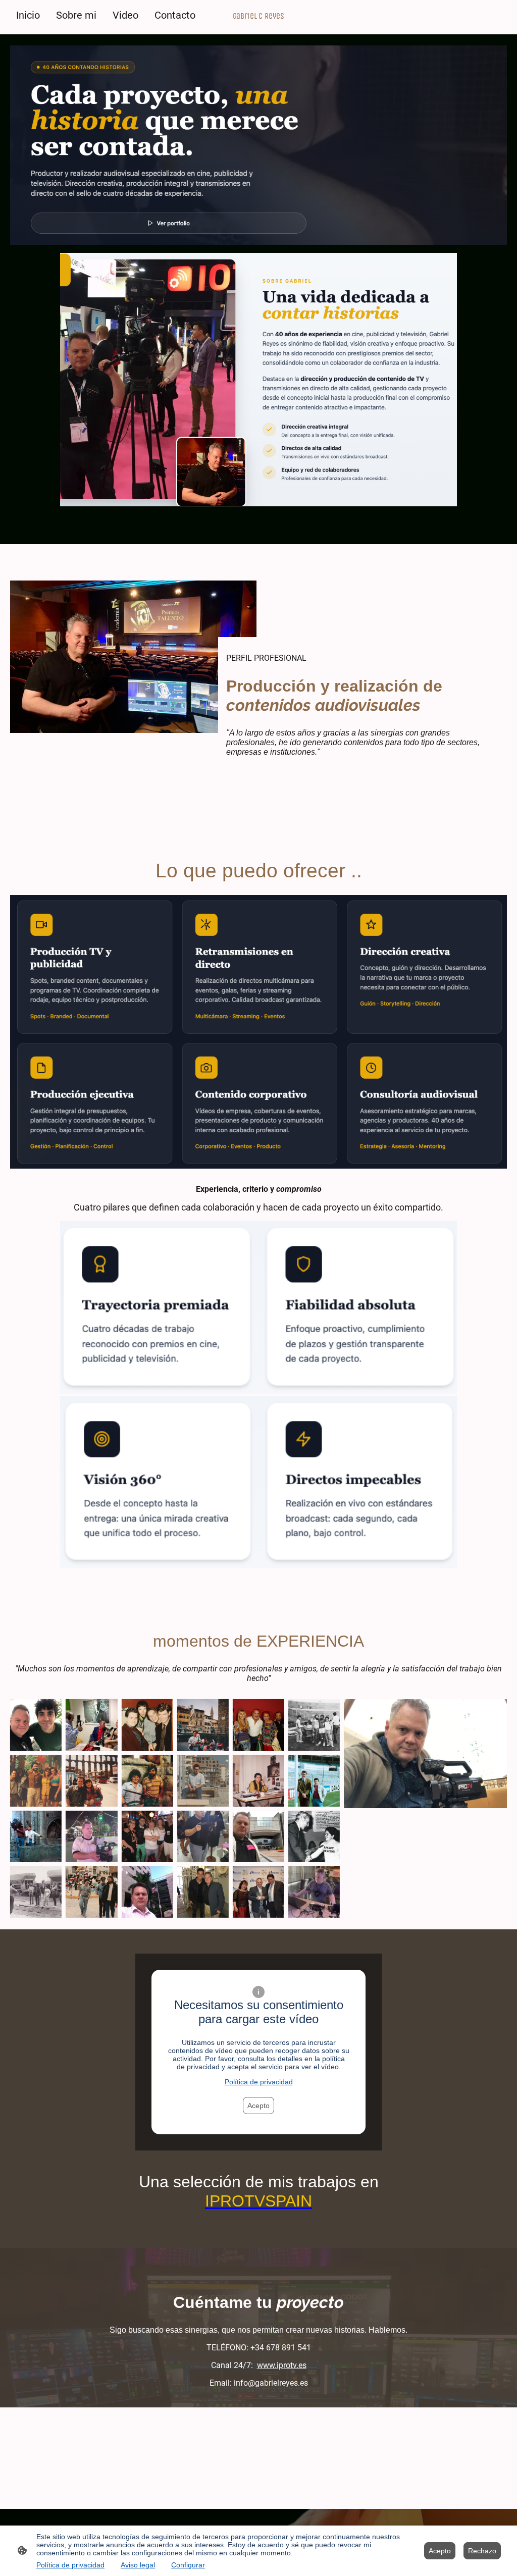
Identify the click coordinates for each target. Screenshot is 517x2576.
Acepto (258, 2106)
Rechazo (482, 2551)
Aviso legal (138, 2565)
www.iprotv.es (282, 2365)
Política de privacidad (259, 2082)
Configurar (188, 2565)
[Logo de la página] (258, 25)
